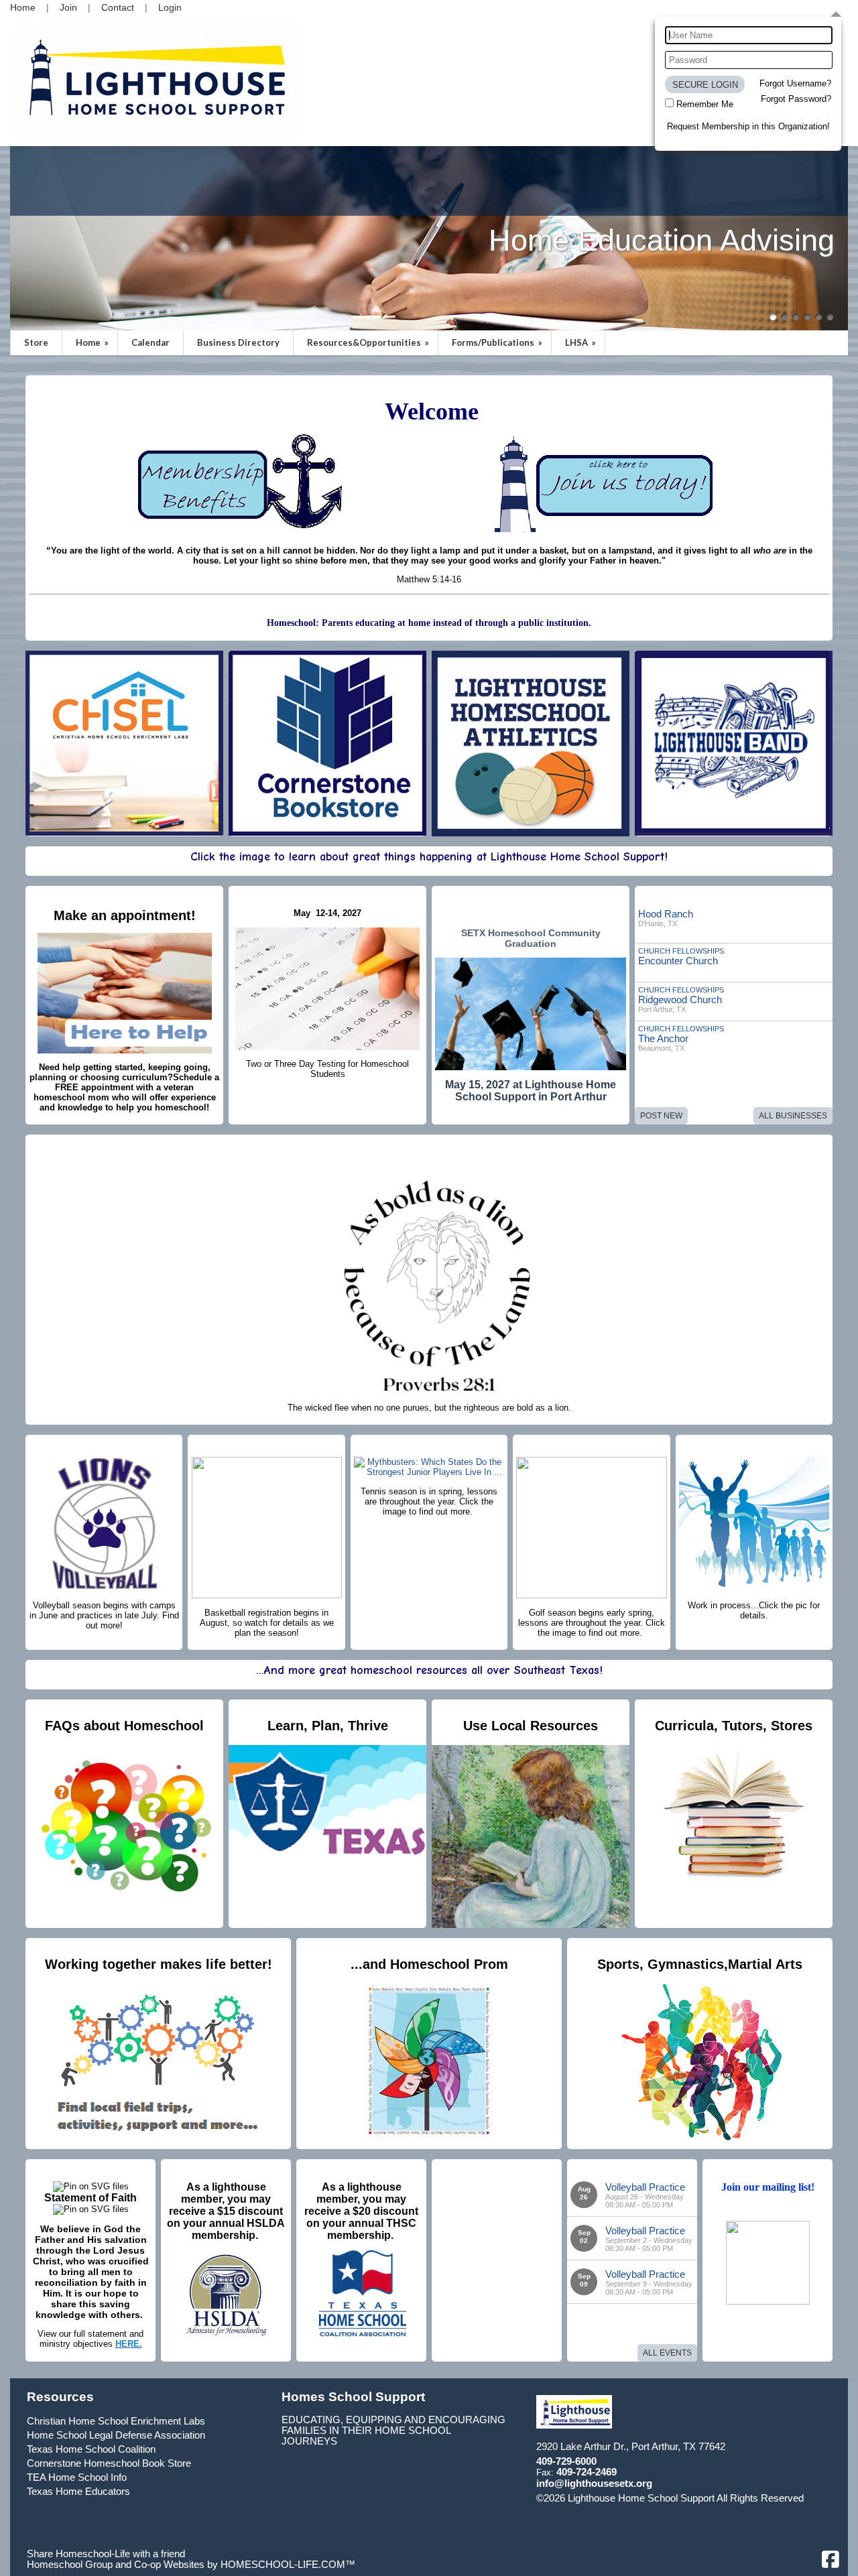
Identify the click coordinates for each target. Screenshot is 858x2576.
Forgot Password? (796, 99)
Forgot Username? (795, 83)
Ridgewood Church (680, 1000)
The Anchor (663, 1038)
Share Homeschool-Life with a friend (106, 2554)
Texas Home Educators (78, 2492)
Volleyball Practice (645, 2187)
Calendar (150, 342)
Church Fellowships (681, 951)
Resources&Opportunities (369, 342)
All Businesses (793, 1116)
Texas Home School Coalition (91, 2449)
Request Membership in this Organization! (748, 126)
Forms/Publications (498, 342)
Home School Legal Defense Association (116, 2435)
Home (93, 342)
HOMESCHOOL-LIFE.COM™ (288, 2565)
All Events (667, 2353)
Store (36, 342)
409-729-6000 (566, 2461)
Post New (661, 1116)
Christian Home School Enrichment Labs (116, 2421)
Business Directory (238, 342)
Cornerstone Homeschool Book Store (109, 2463)
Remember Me (705, 104)
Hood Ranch (666, 914)
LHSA (581, 342)
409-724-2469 (587, 2472)
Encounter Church (678, 961)
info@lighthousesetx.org (594, 2484)
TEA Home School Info (77, 2477)
